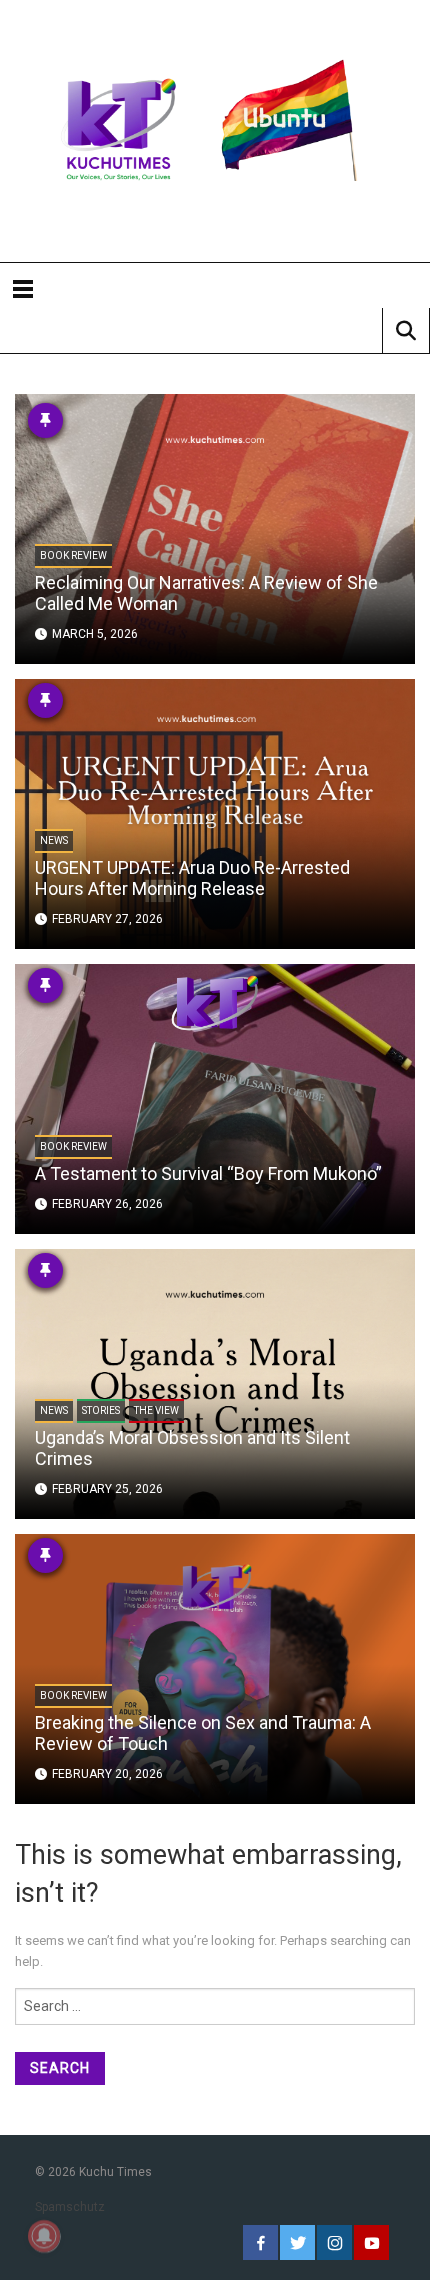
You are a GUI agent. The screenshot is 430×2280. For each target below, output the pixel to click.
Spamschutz (70, 2207)
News (54, 840)
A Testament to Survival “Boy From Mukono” (208, 1173)
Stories (101, 1410)
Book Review (73, 555)
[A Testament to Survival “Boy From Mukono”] (215, 1098)
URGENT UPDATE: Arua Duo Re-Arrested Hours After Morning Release (192, 878)
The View (156, 1410)
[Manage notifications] (44, 2236)
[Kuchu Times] (215, 131)
